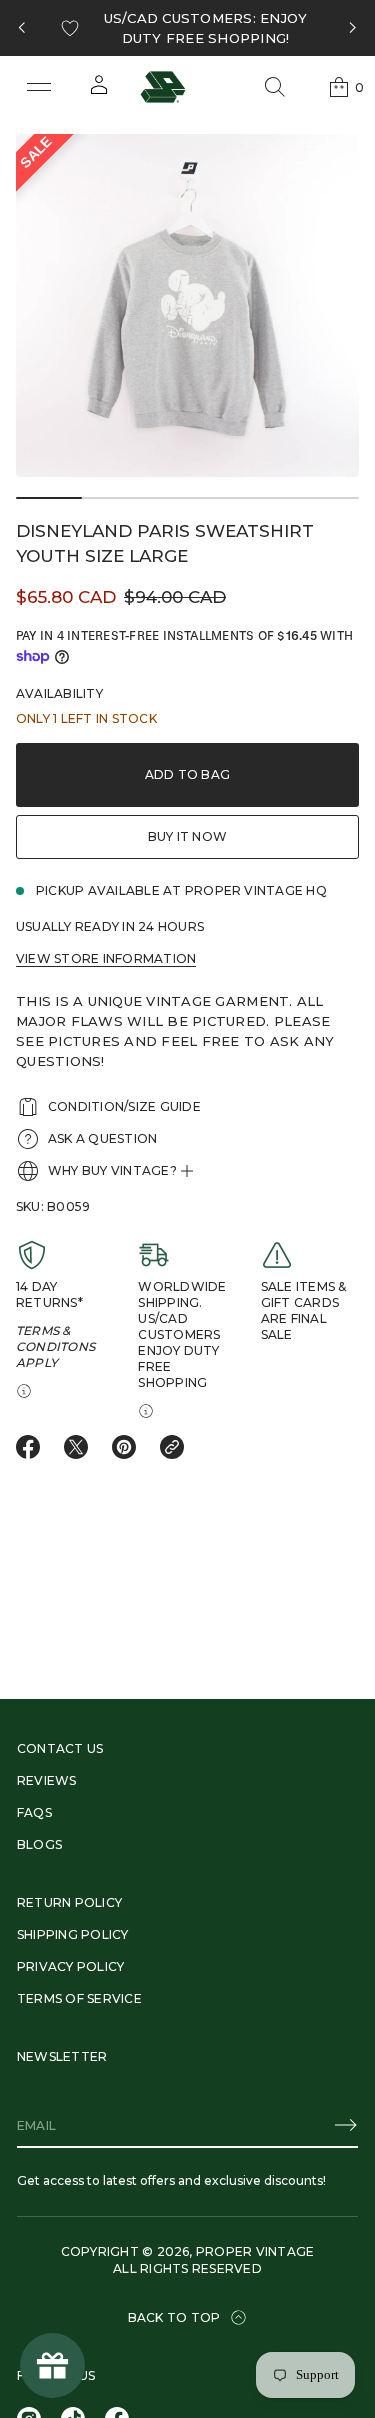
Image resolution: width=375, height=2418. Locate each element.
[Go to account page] (99, 91)
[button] (275, 87)
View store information (106, 958)
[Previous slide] (22, 28)
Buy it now (187, 836)
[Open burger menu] (39, 87)
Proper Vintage (255, 2251)
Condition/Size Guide (124, 1106)
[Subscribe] (346, 2125)
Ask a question (102, 1138)
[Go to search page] (275, 87)
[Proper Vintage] (163, 87)
